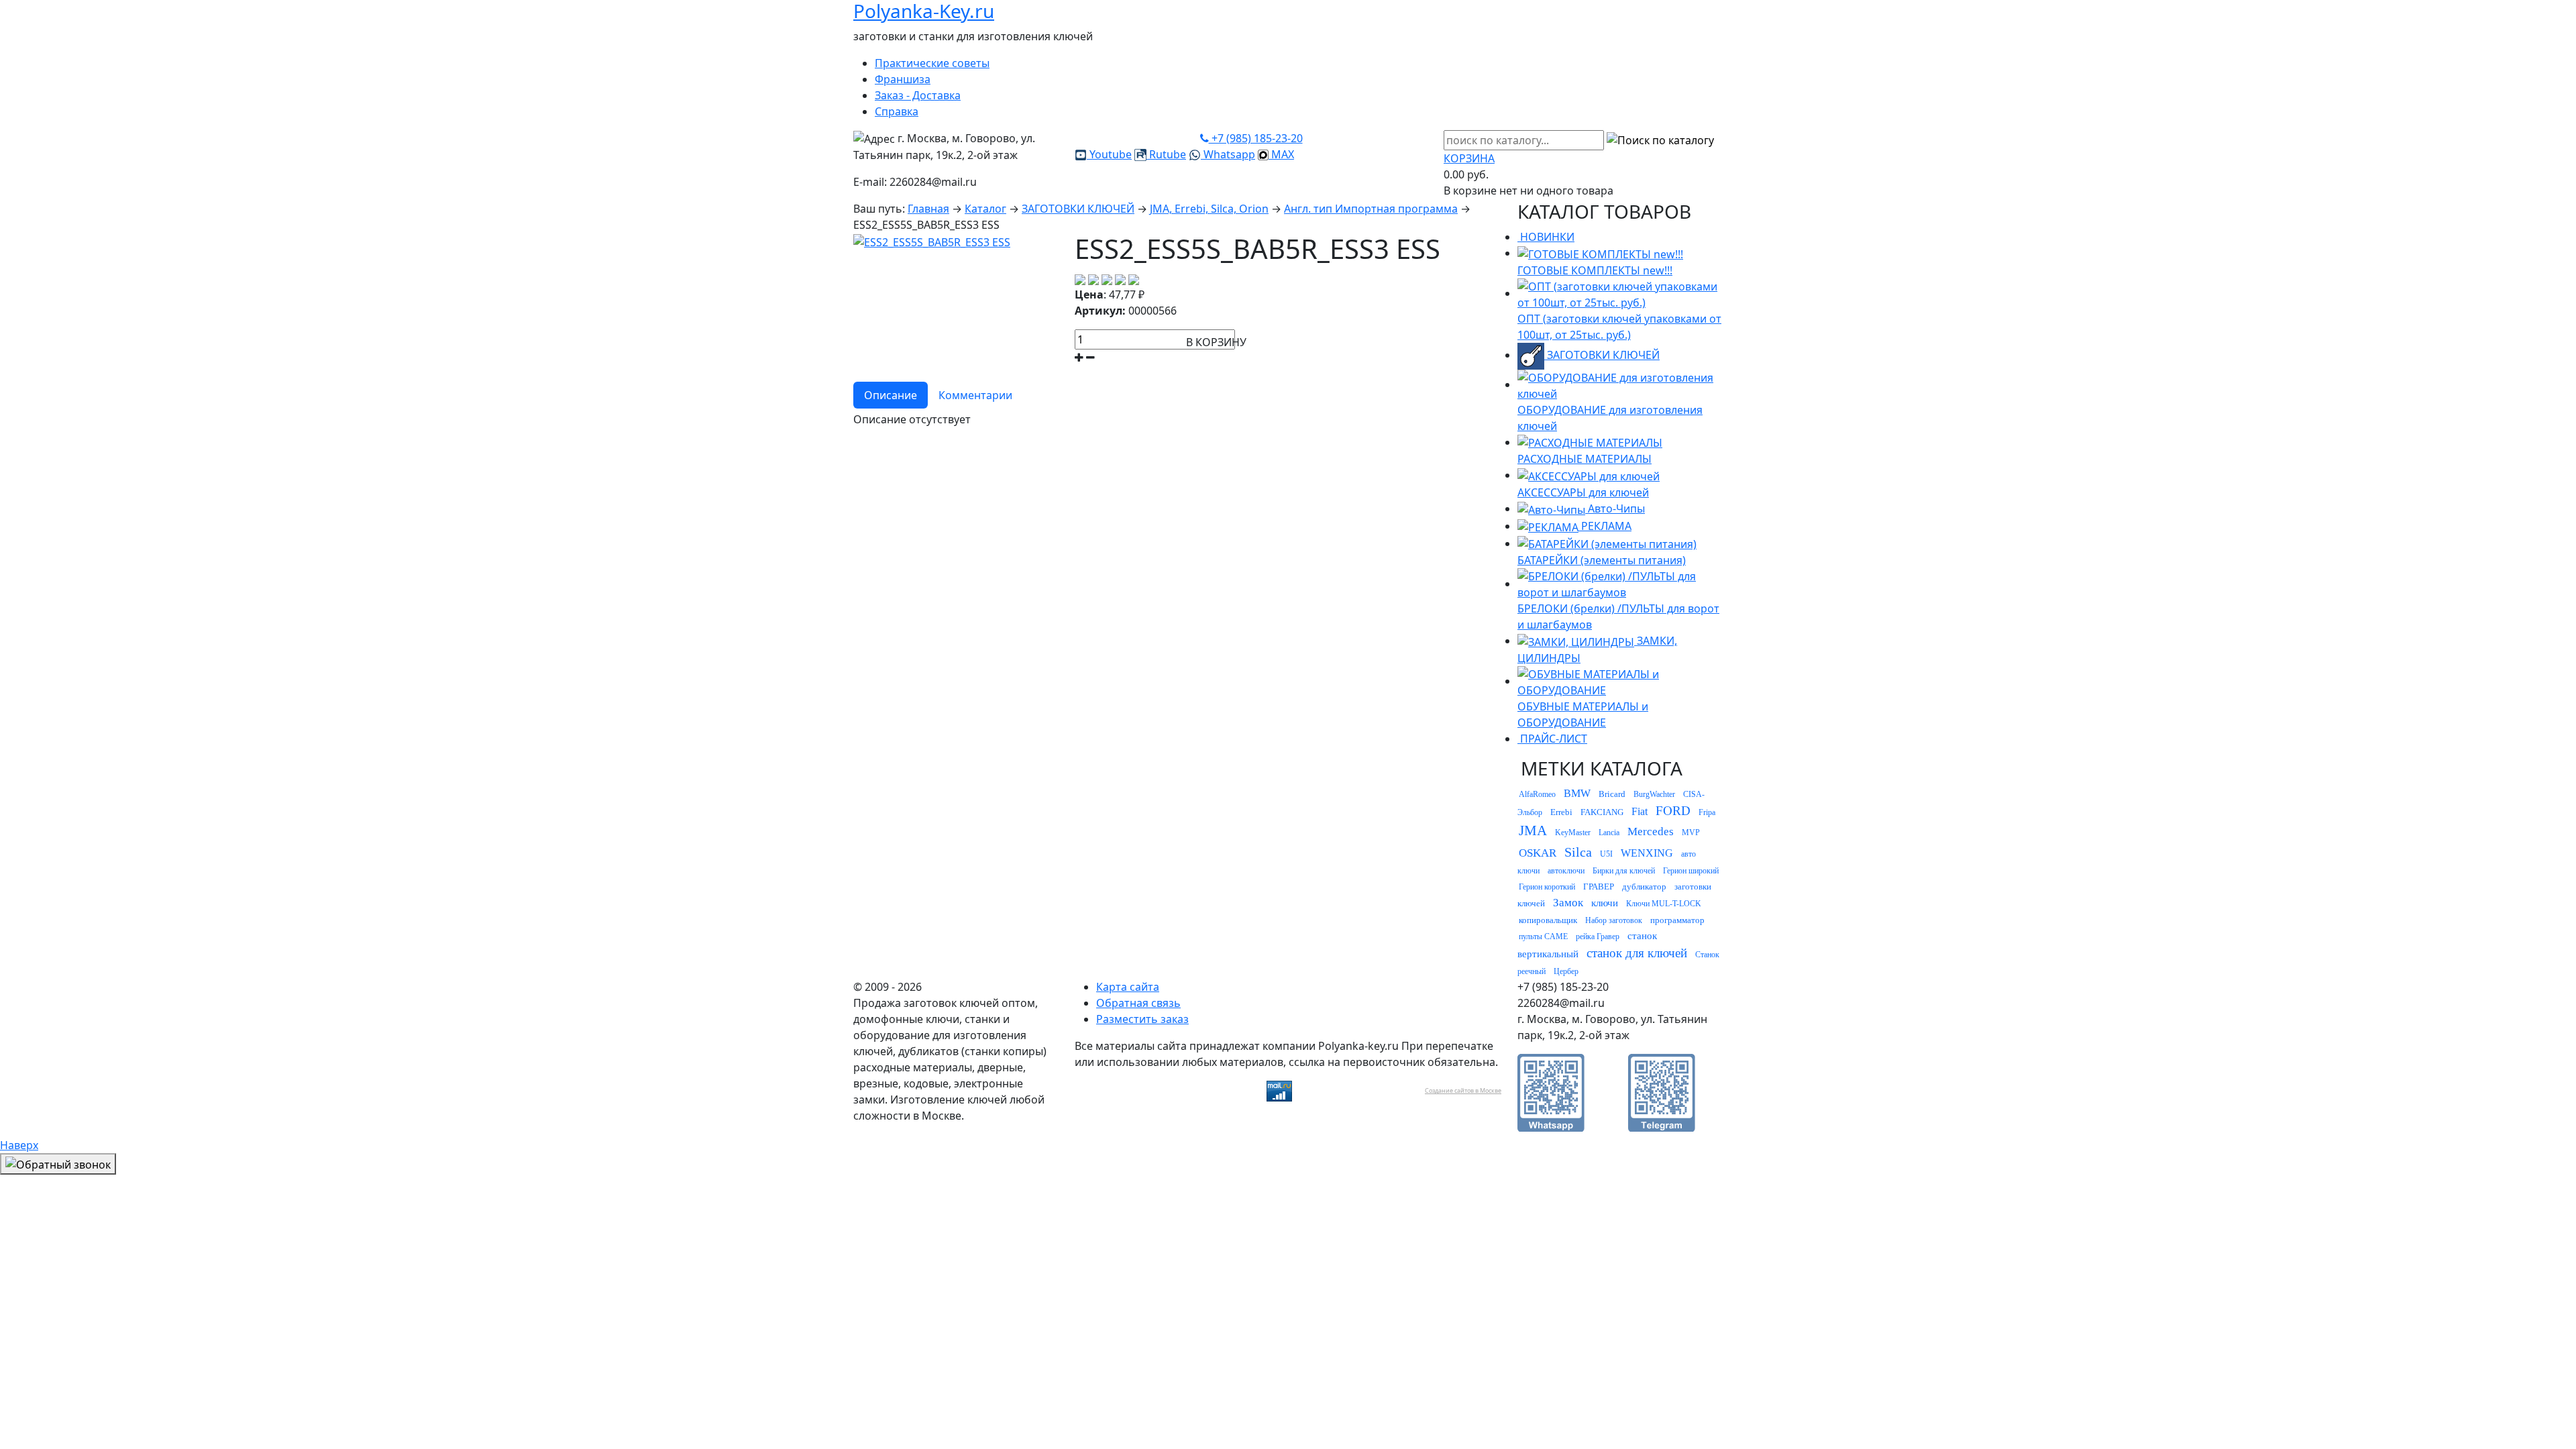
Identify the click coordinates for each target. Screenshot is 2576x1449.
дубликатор (1644, 887)
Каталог (985, 209)
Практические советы (932, 63)
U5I (1606, 854)
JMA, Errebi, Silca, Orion (1209, 209)
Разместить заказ (1142, 1019)
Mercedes (1651, 831)
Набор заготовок (1614, 920)
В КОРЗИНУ (1216, 342)
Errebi (1561, 812)
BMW (1577, 793)
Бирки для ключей (1624, 871)
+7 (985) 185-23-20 (1256, 138)
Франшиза (903, 79)
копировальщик (1548, 920)
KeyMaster (1573, 833)
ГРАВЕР (1599, 887)
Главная (928, 209)
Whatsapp (1228, 154)
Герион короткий (1547, 887)
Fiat (1640, 811)
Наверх (19, 1145)
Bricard (1612, 794)
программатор (1677, 920)
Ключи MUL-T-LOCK (1664, 904)
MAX (1281, 154)
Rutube (1166, 154)
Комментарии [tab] (975, 395)
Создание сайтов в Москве (1463, 1090)
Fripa (1707, 812)
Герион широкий (1691, 871)
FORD (1673, 811)
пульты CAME (1543, 936)
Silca (1578, 852)
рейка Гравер (1598, 936)
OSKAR (1538, 853)
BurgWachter (1654, 794)
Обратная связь (1138, 1003)
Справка (897, 111)
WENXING (1647, 853)
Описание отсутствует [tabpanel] (912, 419)
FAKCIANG (1602, 812)
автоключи (1566, 871)
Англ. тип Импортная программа (1371, 209)
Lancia (1609, 833)
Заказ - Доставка (918, 95)
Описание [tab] (891, 395)
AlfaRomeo (1537, 794)
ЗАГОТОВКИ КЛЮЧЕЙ (1078, 209)
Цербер (1566, 971)
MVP (1691, 833)
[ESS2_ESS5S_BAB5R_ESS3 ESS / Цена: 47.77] (932, 241)
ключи (1605, 903)
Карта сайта (1128, 987)
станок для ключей (1637, 953)
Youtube (1109, 154)
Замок (1568, 903)
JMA (1533, 830)
